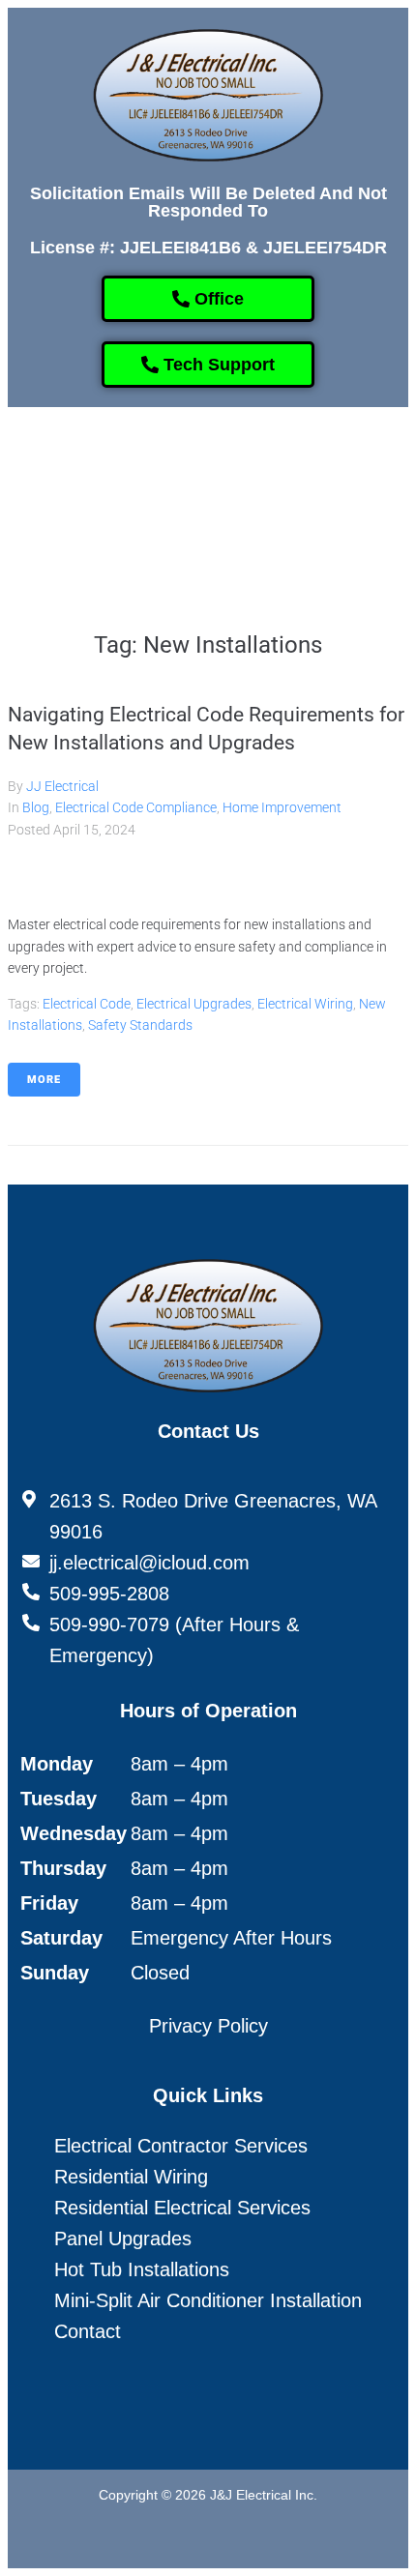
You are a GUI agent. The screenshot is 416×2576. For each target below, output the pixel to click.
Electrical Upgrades (194, 1004)
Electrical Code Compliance (136, 807)
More (44, 1080)
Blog (36, 807)
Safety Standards (140, 1025)
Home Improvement (282, 807)
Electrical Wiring (305, 1004)
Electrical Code (87, 1004)
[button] (193, 463)
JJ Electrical (62, 786)
